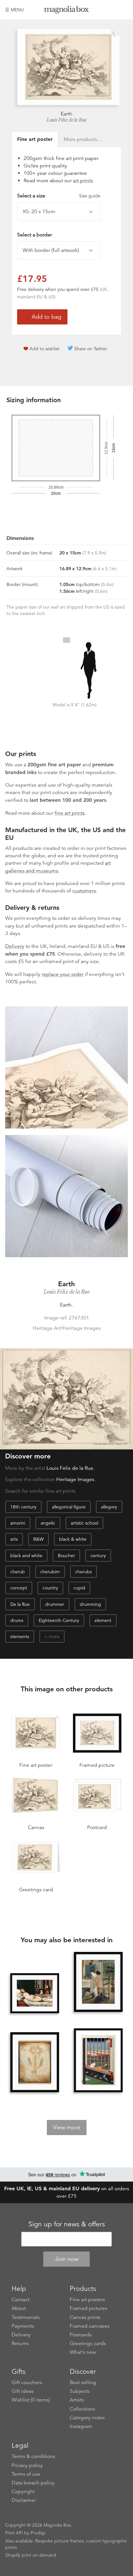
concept (19, 1588)
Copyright (23, 2491)
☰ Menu (15, 10)
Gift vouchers (27, 2382)
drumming (90, 1604)
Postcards (81, 2335)
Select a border (35, 235)
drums (17, 1620)
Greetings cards (88, 2343)
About (19, 2308)
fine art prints (70, 813)
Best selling (83, 2382)
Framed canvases (90, 2326)
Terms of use (26, 2474)
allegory (109, 1507)
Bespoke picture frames (59, 2541)
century (98, 1556)
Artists (77, 2400)
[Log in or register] (112, 10)
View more (67, 2127)
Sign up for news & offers (67, 2224)
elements (20, 1636)
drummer (55, 1604)
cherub (18, 1572)
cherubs (83, 1572)
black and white (26, 1556)
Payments (23, 2326)
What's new (83, 2352)
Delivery (15, 946)
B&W (38, 1539)
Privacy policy (27, 2465)
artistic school (84, 1523)
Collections (82, 2409)
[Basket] (123, 10)
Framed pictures (88, 2308)
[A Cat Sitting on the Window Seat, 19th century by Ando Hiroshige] (98, 2061)
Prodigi (38, 2533)
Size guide (90, 196)
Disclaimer (24, 2500)
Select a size (59, 196)
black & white (73, 1539)
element (103, 1620)
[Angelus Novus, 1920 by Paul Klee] (35, 2063)
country (50, 1588)
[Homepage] (67, 11)
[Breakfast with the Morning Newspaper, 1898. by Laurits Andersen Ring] (98, 1983)
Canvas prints (85, 2317)
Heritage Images (75, 1479)
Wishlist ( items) (31, 2400)
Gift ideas (23, 2391)
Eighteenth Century (59, 1620)
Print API (14, 2533)
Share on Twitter (91, 349)
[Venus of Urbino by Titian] (35, 1993)
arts (14, 1539)
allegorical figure (69, 1507)
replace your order (63, 974)
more (54, 1636)
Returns (20, 2343)
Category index (87, 2418)
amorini (18, 1523)
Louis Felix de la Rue (66, 120)
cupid (79, 1588)
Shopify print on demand (31, 2555)
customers (84, 891)
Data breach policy (33, 2483)
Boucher (66, 1556)
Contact (20, 2300)
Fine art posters (87, 2300)
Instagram (81, 2426)
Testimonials (26, 2317)
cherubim (50, 1572)
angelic (48, 1523)
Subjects (80, 2391)
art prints (83, 181)
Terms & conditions (33, 2456)
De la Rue (20, 1604)
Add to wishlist (44, 349)
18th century (23, 1507)
